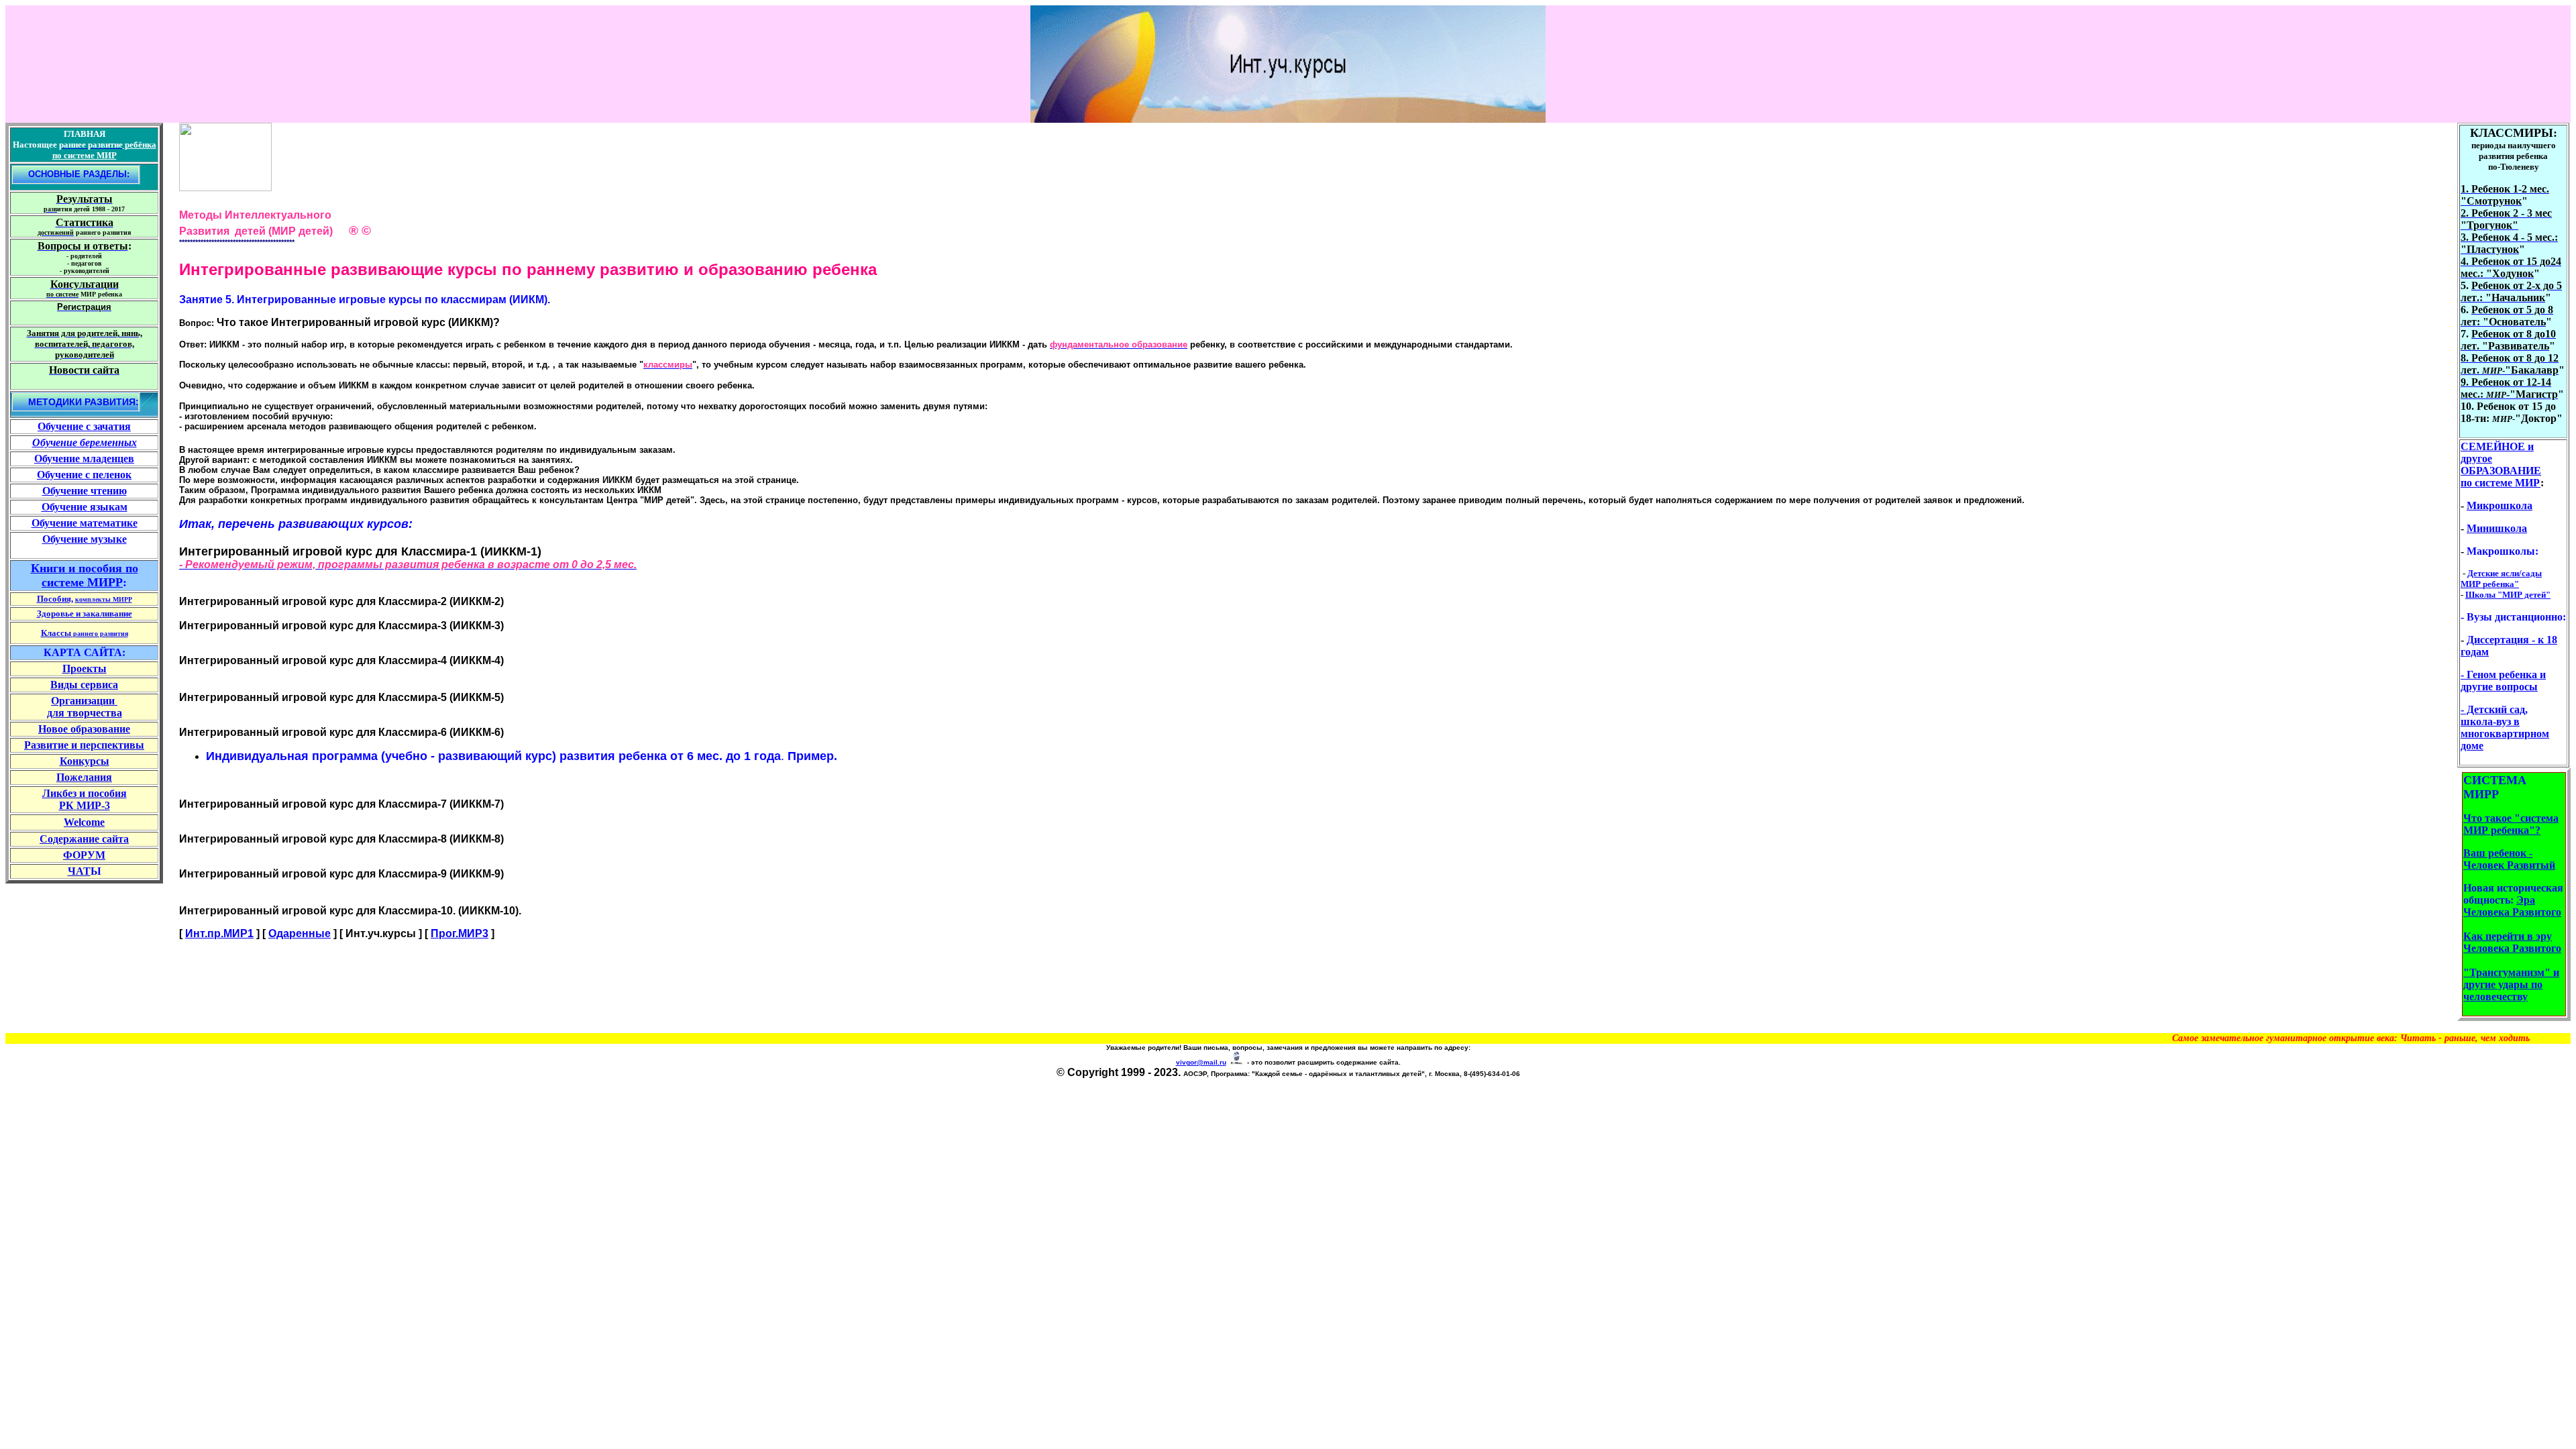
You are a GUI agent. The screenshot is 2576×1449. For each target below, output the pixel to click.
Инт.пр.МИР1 (219, 933)
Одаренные (300, 933)
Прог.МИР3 (460, 933)
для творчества (85, 713)
